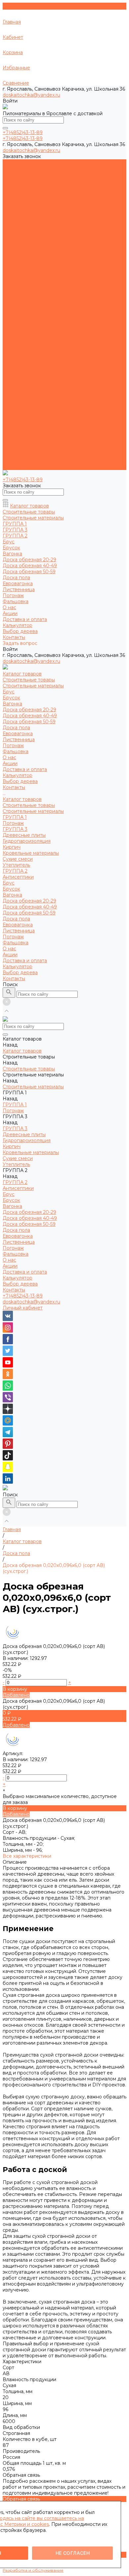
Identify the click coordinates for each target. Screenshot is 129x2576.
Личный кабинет (23, 1308)
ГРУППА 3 (15, 318)
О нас (9, 437)
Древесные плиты (24, 324)
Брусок (11, 186)
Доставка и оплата (25, 449)
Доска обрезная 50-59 (29, 210)
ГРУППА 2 (15, 359)
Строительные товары (29, 168)
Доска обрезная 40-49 (30, 204)
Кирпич (12, 336)
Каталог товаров (22, 288)
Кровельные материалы (31, 342)
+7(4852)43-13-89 (23, 1296)
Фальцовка (16, 240)
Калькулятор (18, 455)
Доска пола (16, 216)
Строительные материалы (33, 174)
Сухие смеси (18, 348)
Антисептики (18, 365)
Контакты (14, 467)
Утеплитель (16, 353)
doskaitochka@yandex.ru (31, 95)
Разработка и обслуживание (33, 2570)
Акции (10, 443)
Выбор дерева (20, 461)
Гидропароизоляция (27, 330)
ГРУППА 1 (15, 306)
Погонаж (13, 234)
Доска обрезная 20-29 (29, 198)
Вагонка (12, 192)
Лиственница (19, 228)
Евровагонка (18, 222)
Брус (9, 180)
